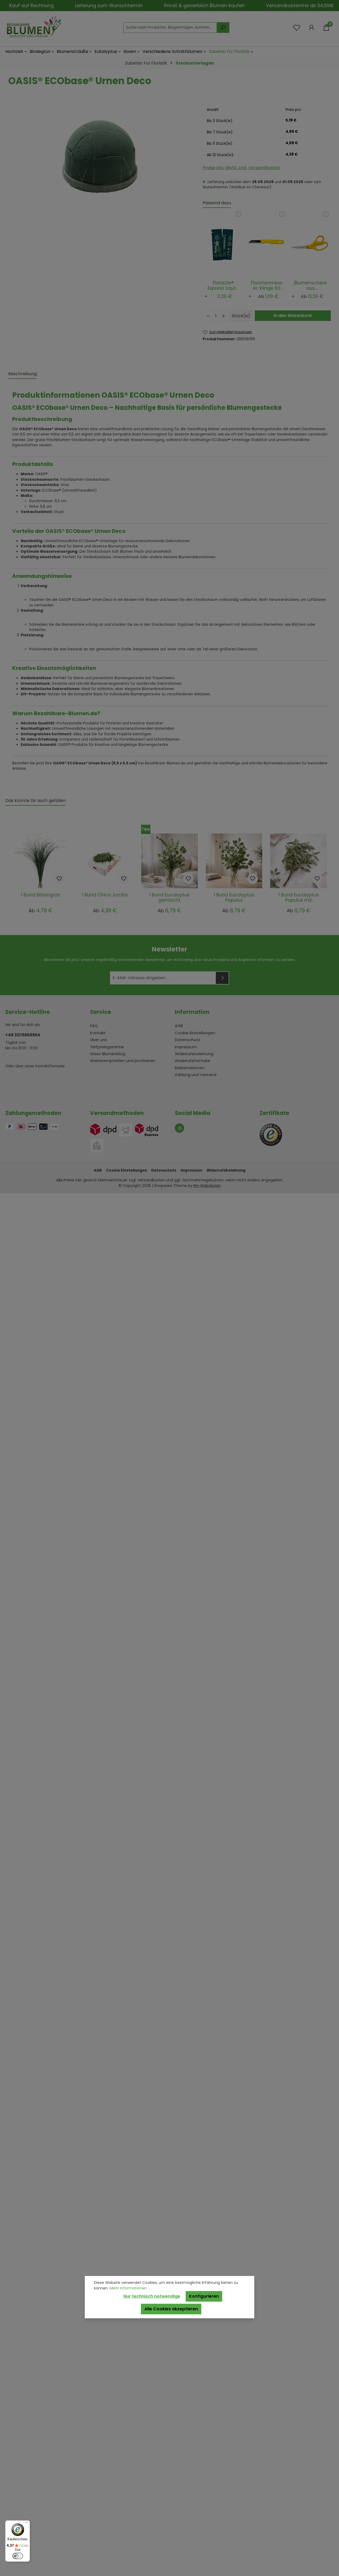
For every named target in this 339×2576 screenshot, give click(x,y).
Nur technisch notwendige (152, 2296)
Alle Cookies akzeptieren (171, 2309)
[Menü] (27, 2524)
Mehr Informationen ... (130, 2288)
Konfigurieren (204, 2296)
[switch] (18, 2556)
